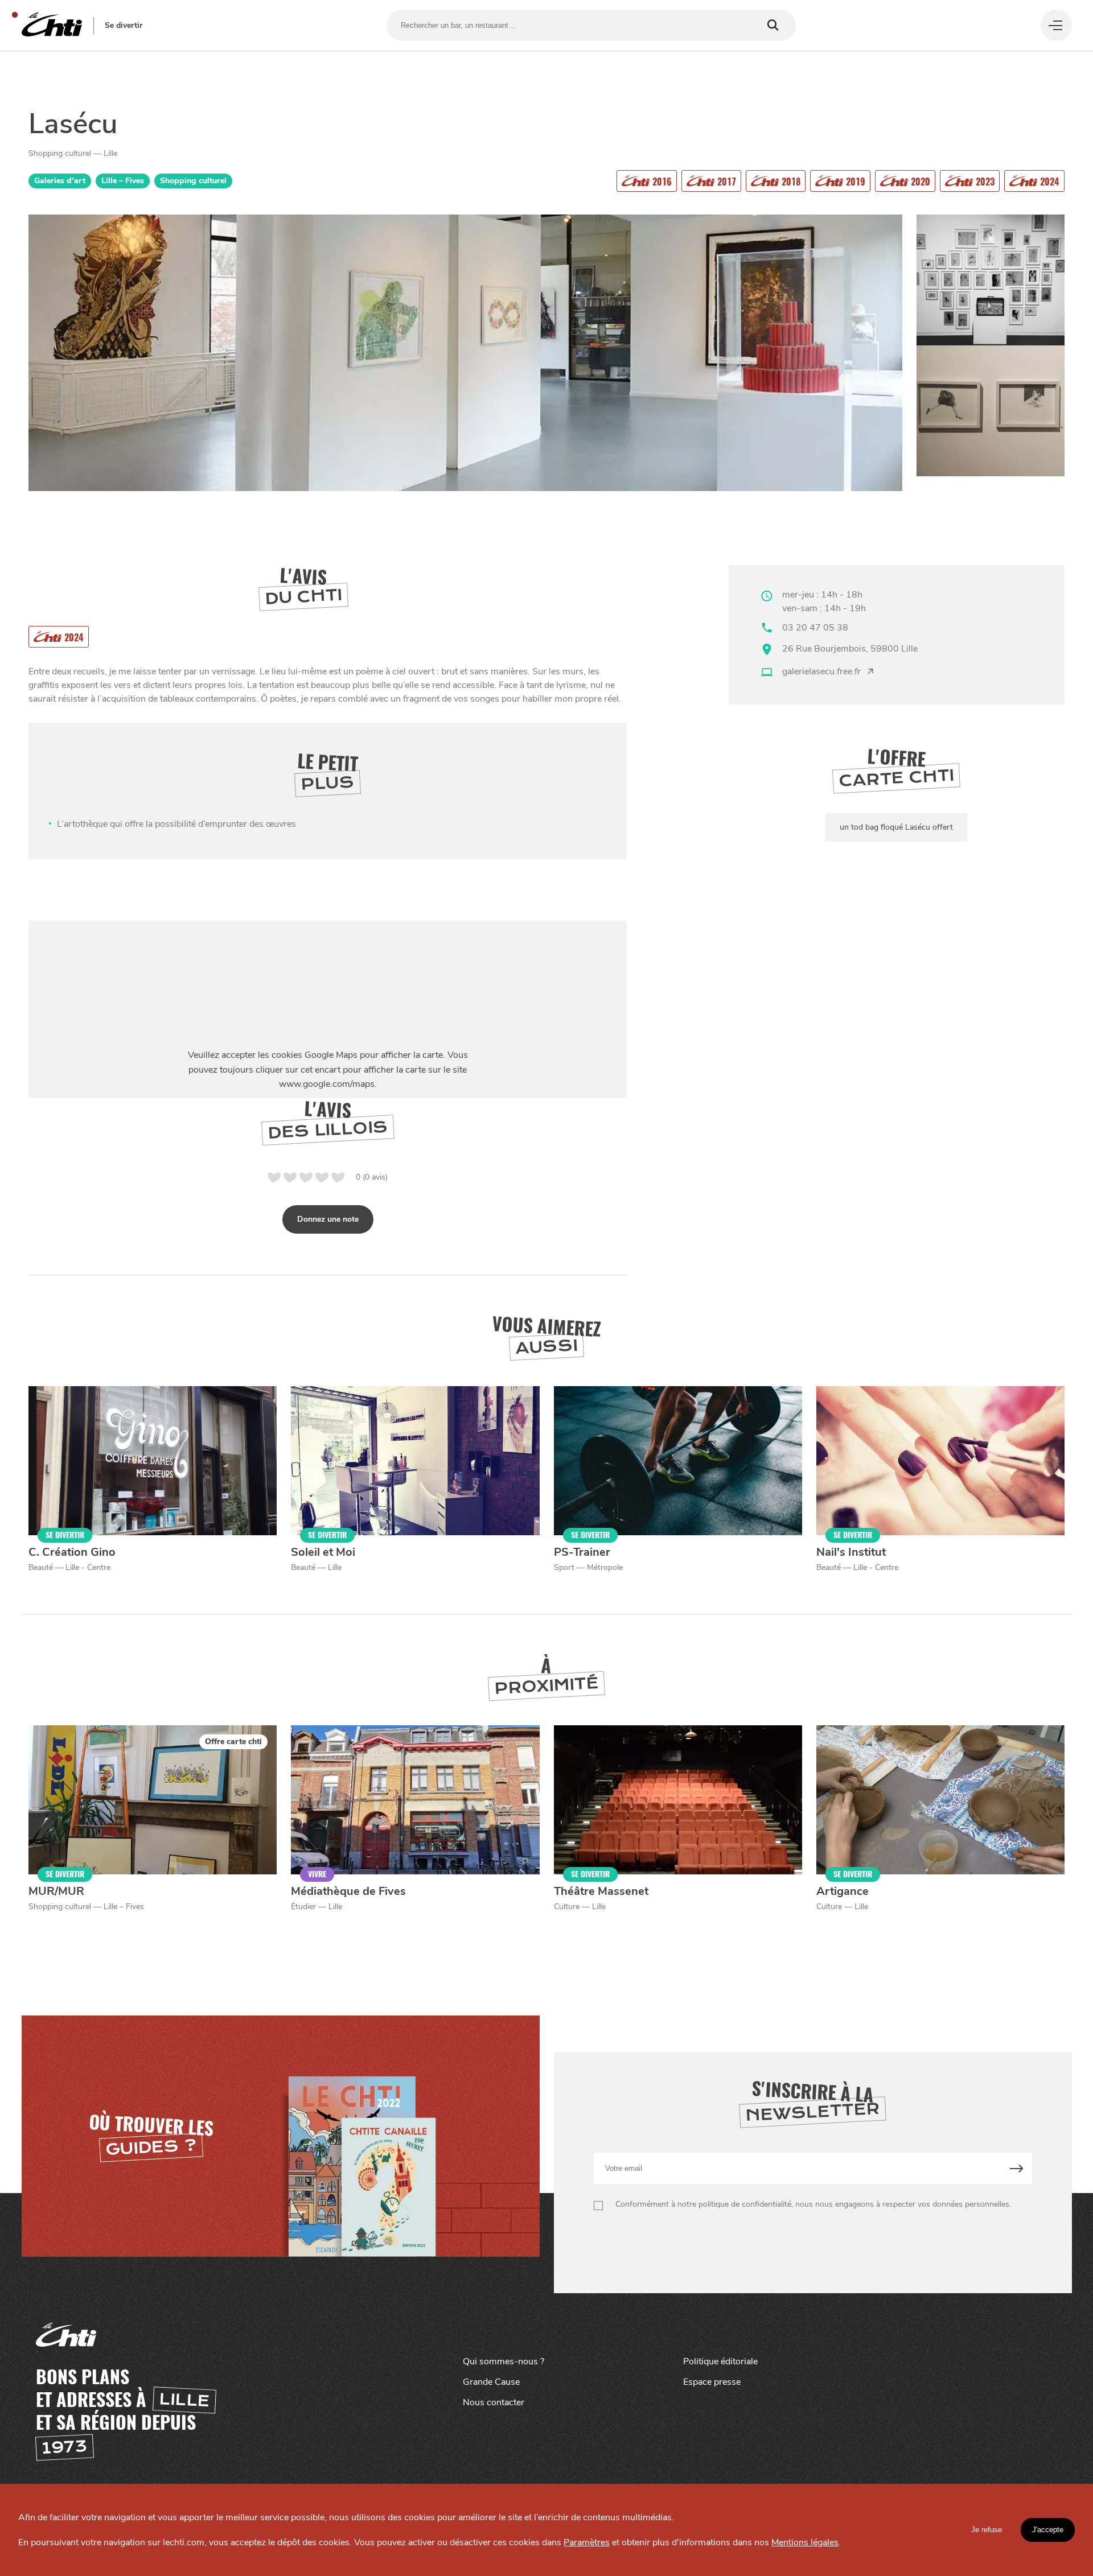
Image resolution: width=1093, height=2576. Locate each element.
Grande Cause (491, 2382)
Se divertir (124, 26)
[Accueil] (52, 25)
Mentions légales (805, 2542)
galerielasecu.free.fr (821, 671)
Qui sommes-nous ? (504, 2361)
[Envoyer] (1016, 2168)
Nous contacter (494, 2402)
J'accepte (1048, 2530)
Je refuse (987, 2530)
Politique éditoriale (720, 2361)
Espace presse (712, 2382)
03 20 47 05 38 (815, 628)
